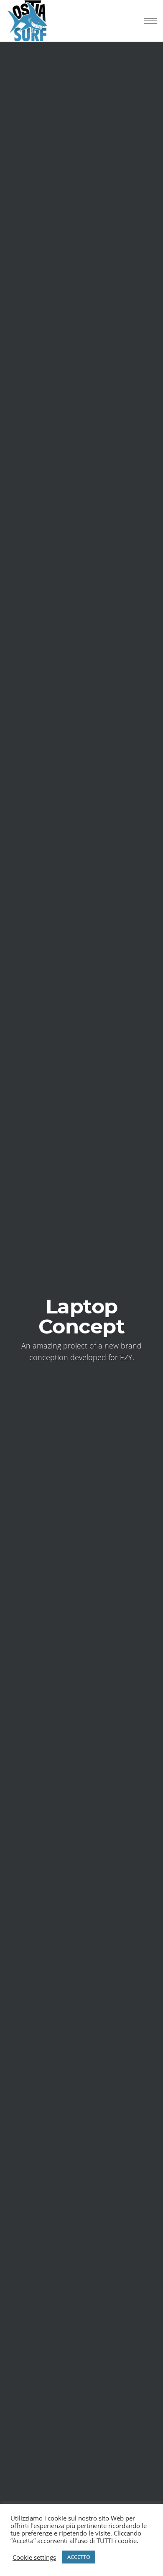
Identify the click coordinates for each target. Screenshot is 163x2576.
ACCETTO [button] (79, 2557)
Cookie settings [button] (34, 2557)
